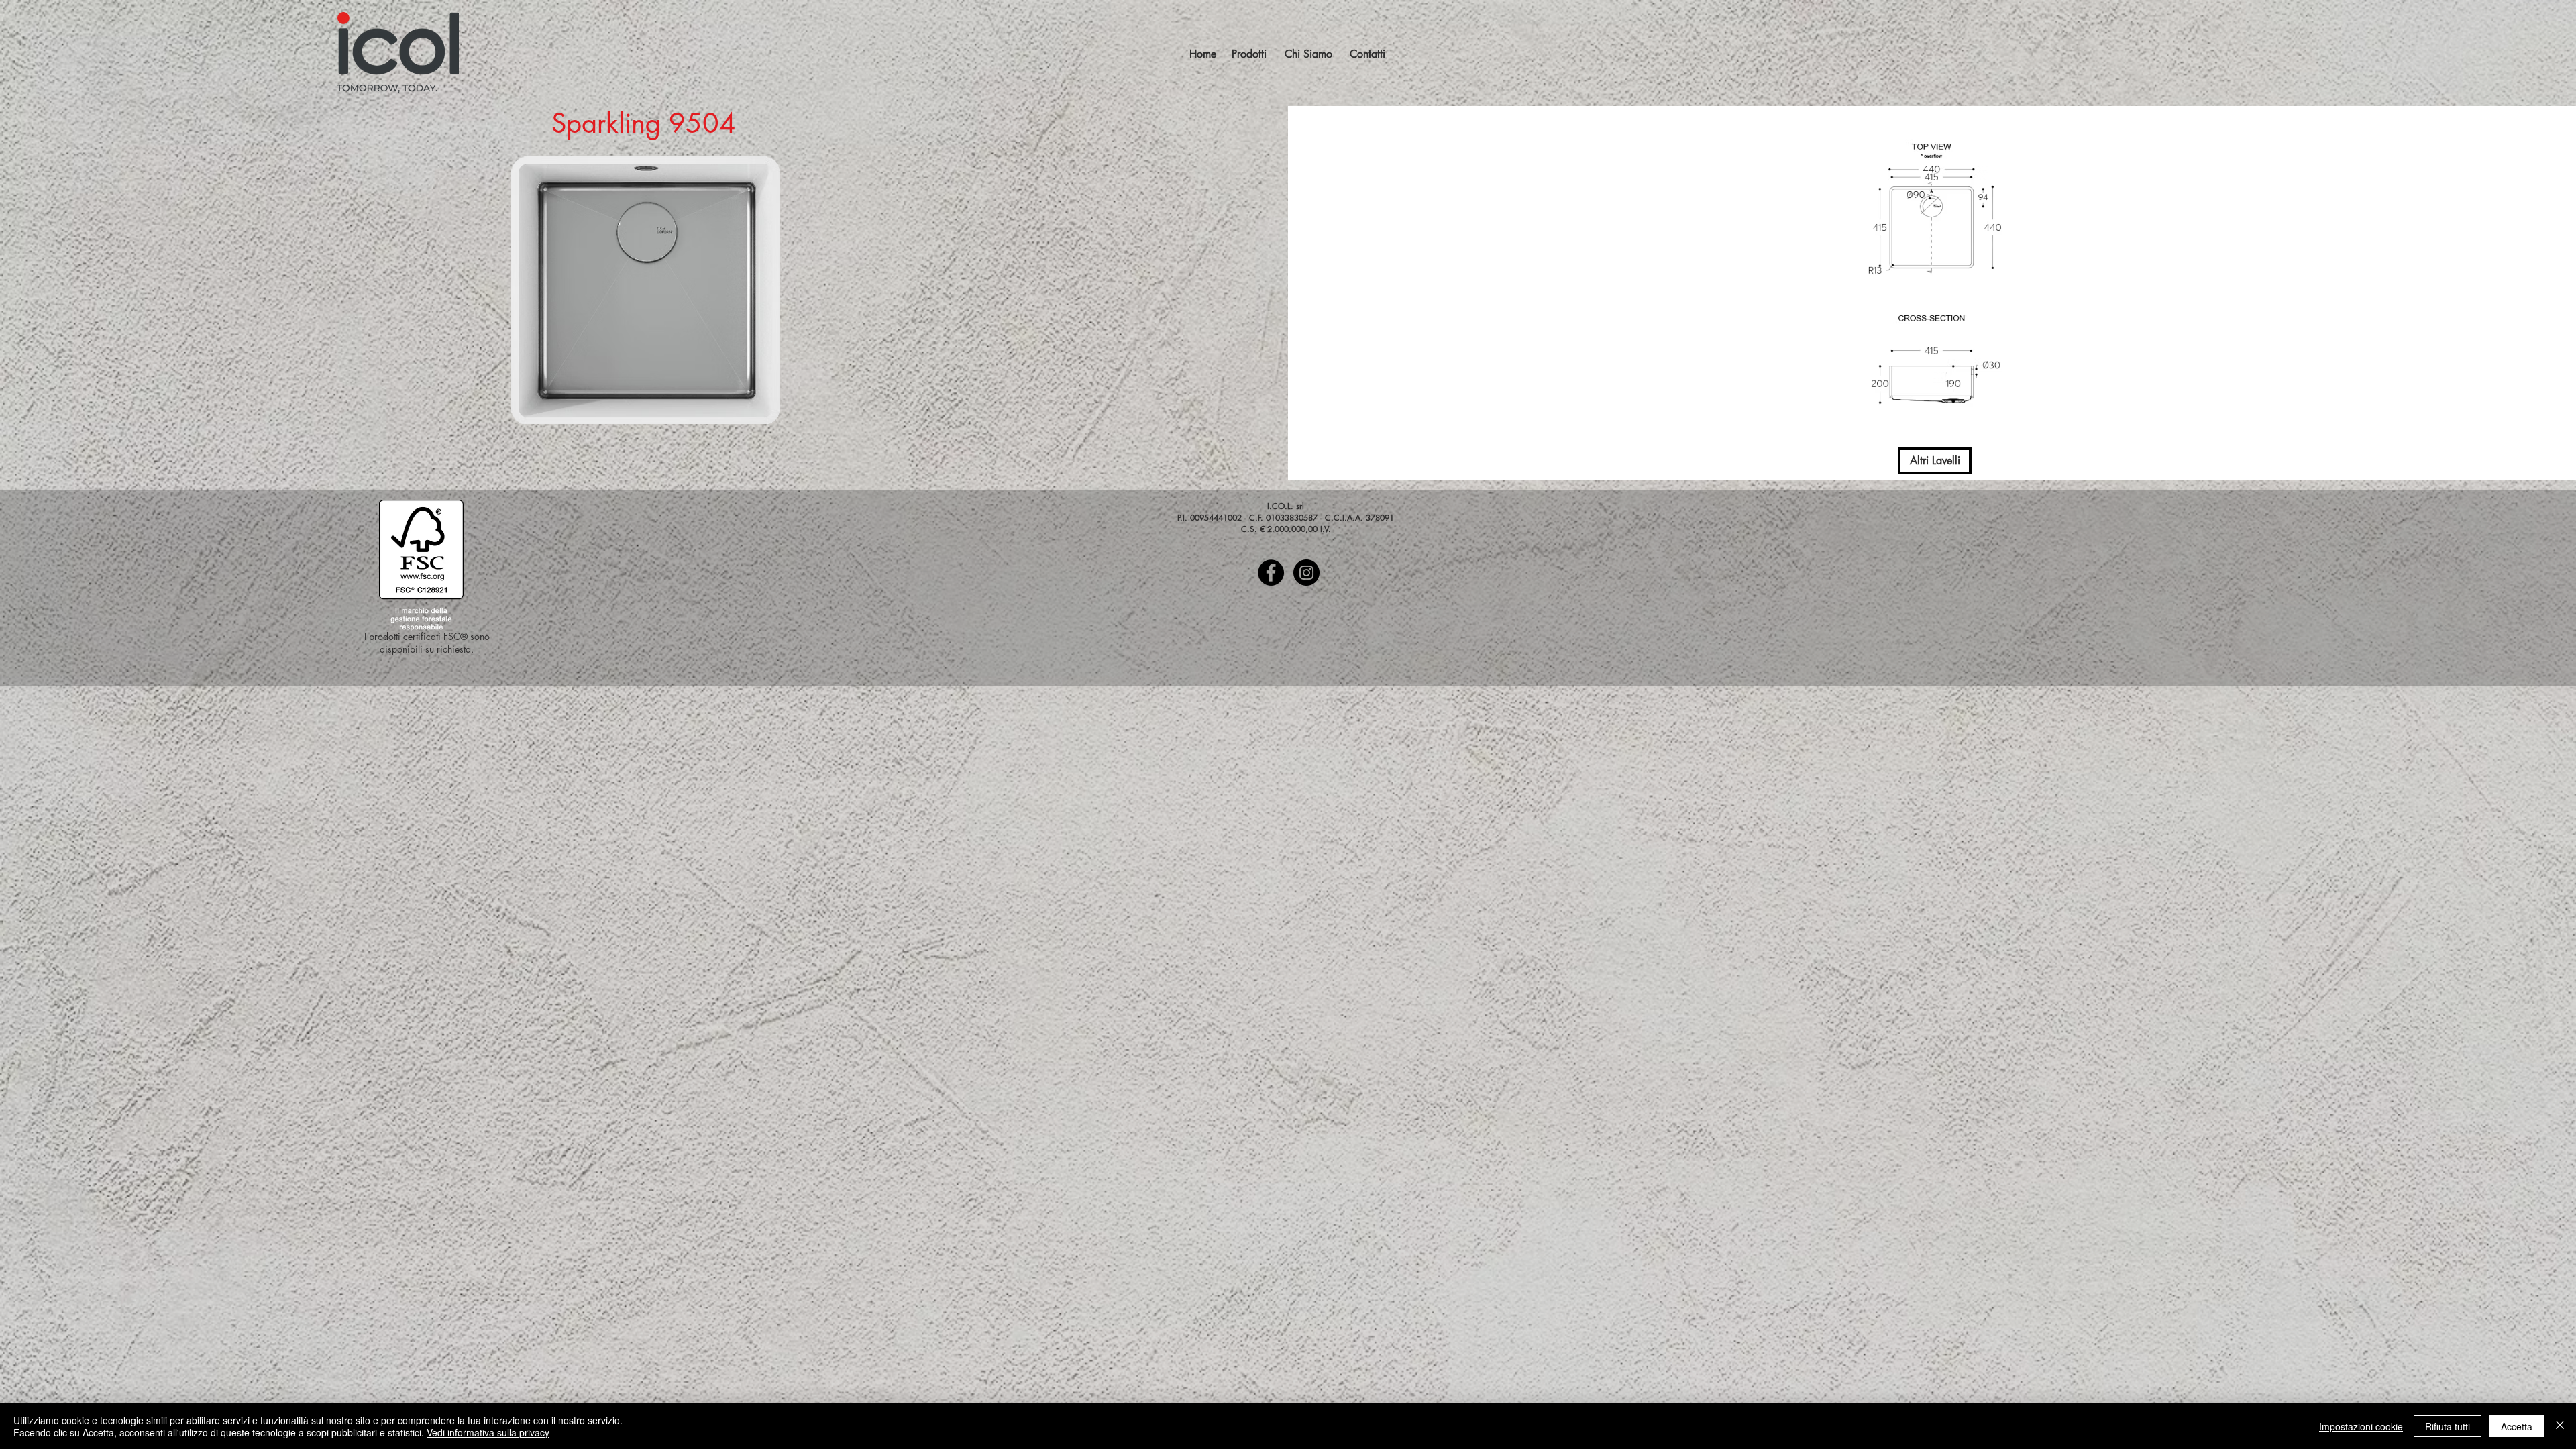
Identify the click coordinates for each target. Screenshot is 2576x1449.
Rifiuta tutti (2448, 1426)
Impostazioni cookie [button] (2361, 1426)
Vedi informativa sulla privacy (488, 1432)
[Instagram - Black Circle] (1306, 573)
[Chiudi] (2560, 1426)
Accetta (2517, 1426)
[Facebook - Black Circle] (1271, 573)
